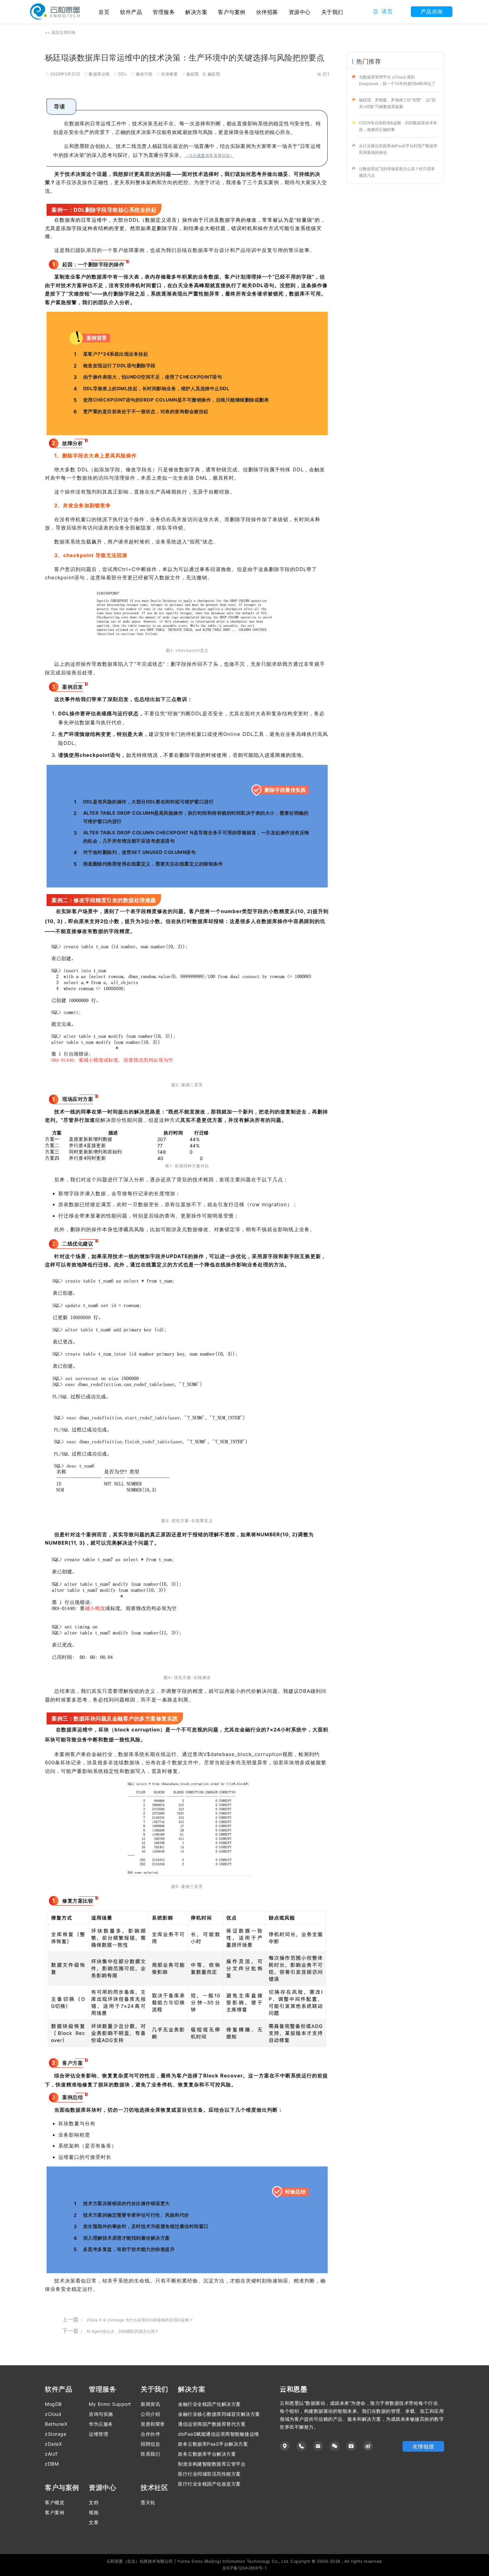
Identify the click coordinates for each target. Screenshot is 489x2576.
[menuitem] (131, 12)
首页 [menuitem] (104, 12)
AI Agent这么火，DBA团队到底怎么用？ (123, 2331)
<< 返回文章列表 (60, 32)
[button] (383, 12)
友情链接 (423, 2446)
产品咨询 (432, 12)
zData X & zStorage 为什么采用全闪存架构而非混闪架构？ (140, 2320)
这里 (201, 155)
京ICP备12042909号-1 (244, 2568)
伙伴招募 (267, 12)
